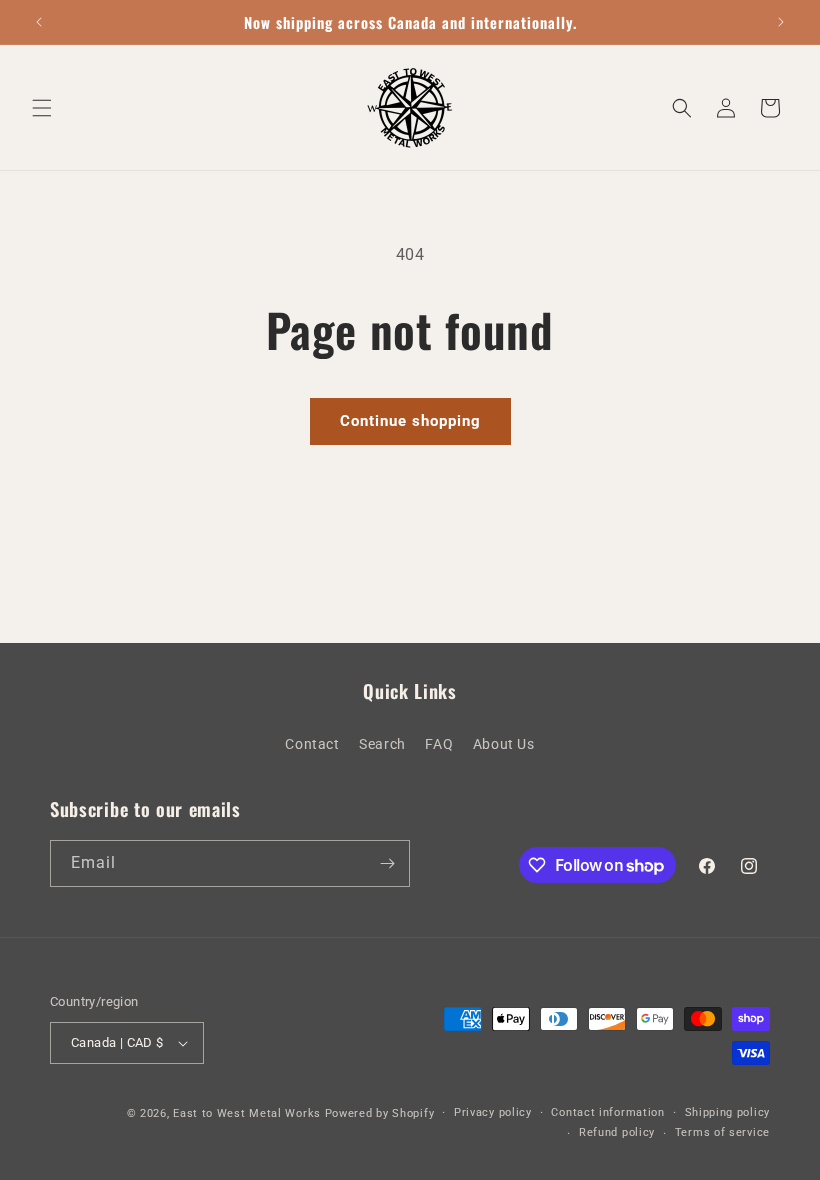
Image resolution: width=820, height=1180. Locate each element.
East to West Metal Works (247, 1113)
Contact (312, 744)
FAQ (439, 744)
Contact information (607, 1112)
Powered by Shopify (380, 1113)
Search (382, 744)
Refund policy (617, 1132)
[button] (42, 108)
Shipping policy (728, 1112)
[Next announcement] (781, 22)
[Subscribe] (387, 863)
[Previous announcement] (39, 22)
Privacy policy (493, 1112)
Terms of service (722, 1132)
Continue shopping (410, 421)
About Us (504, 744)
